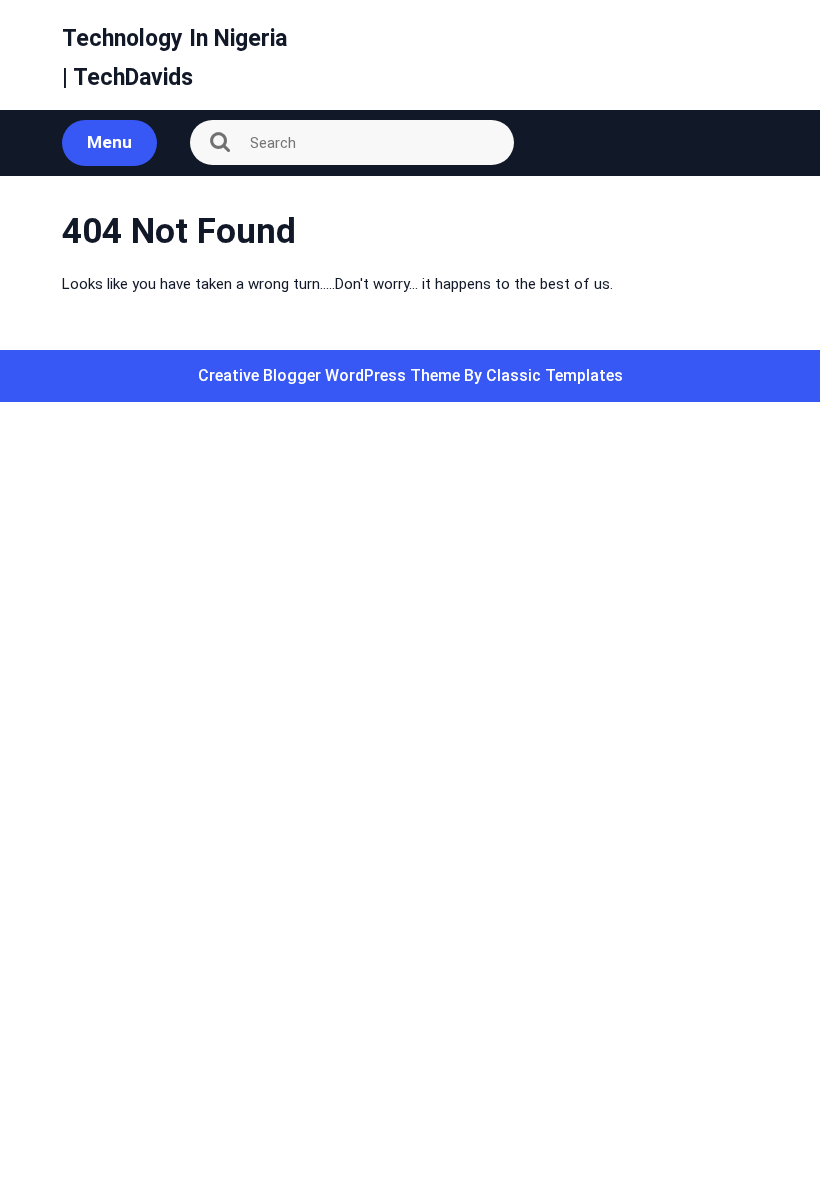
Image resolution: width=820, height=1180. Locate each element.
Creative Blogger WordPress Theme (331, 375)
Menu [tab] (109, 142)
